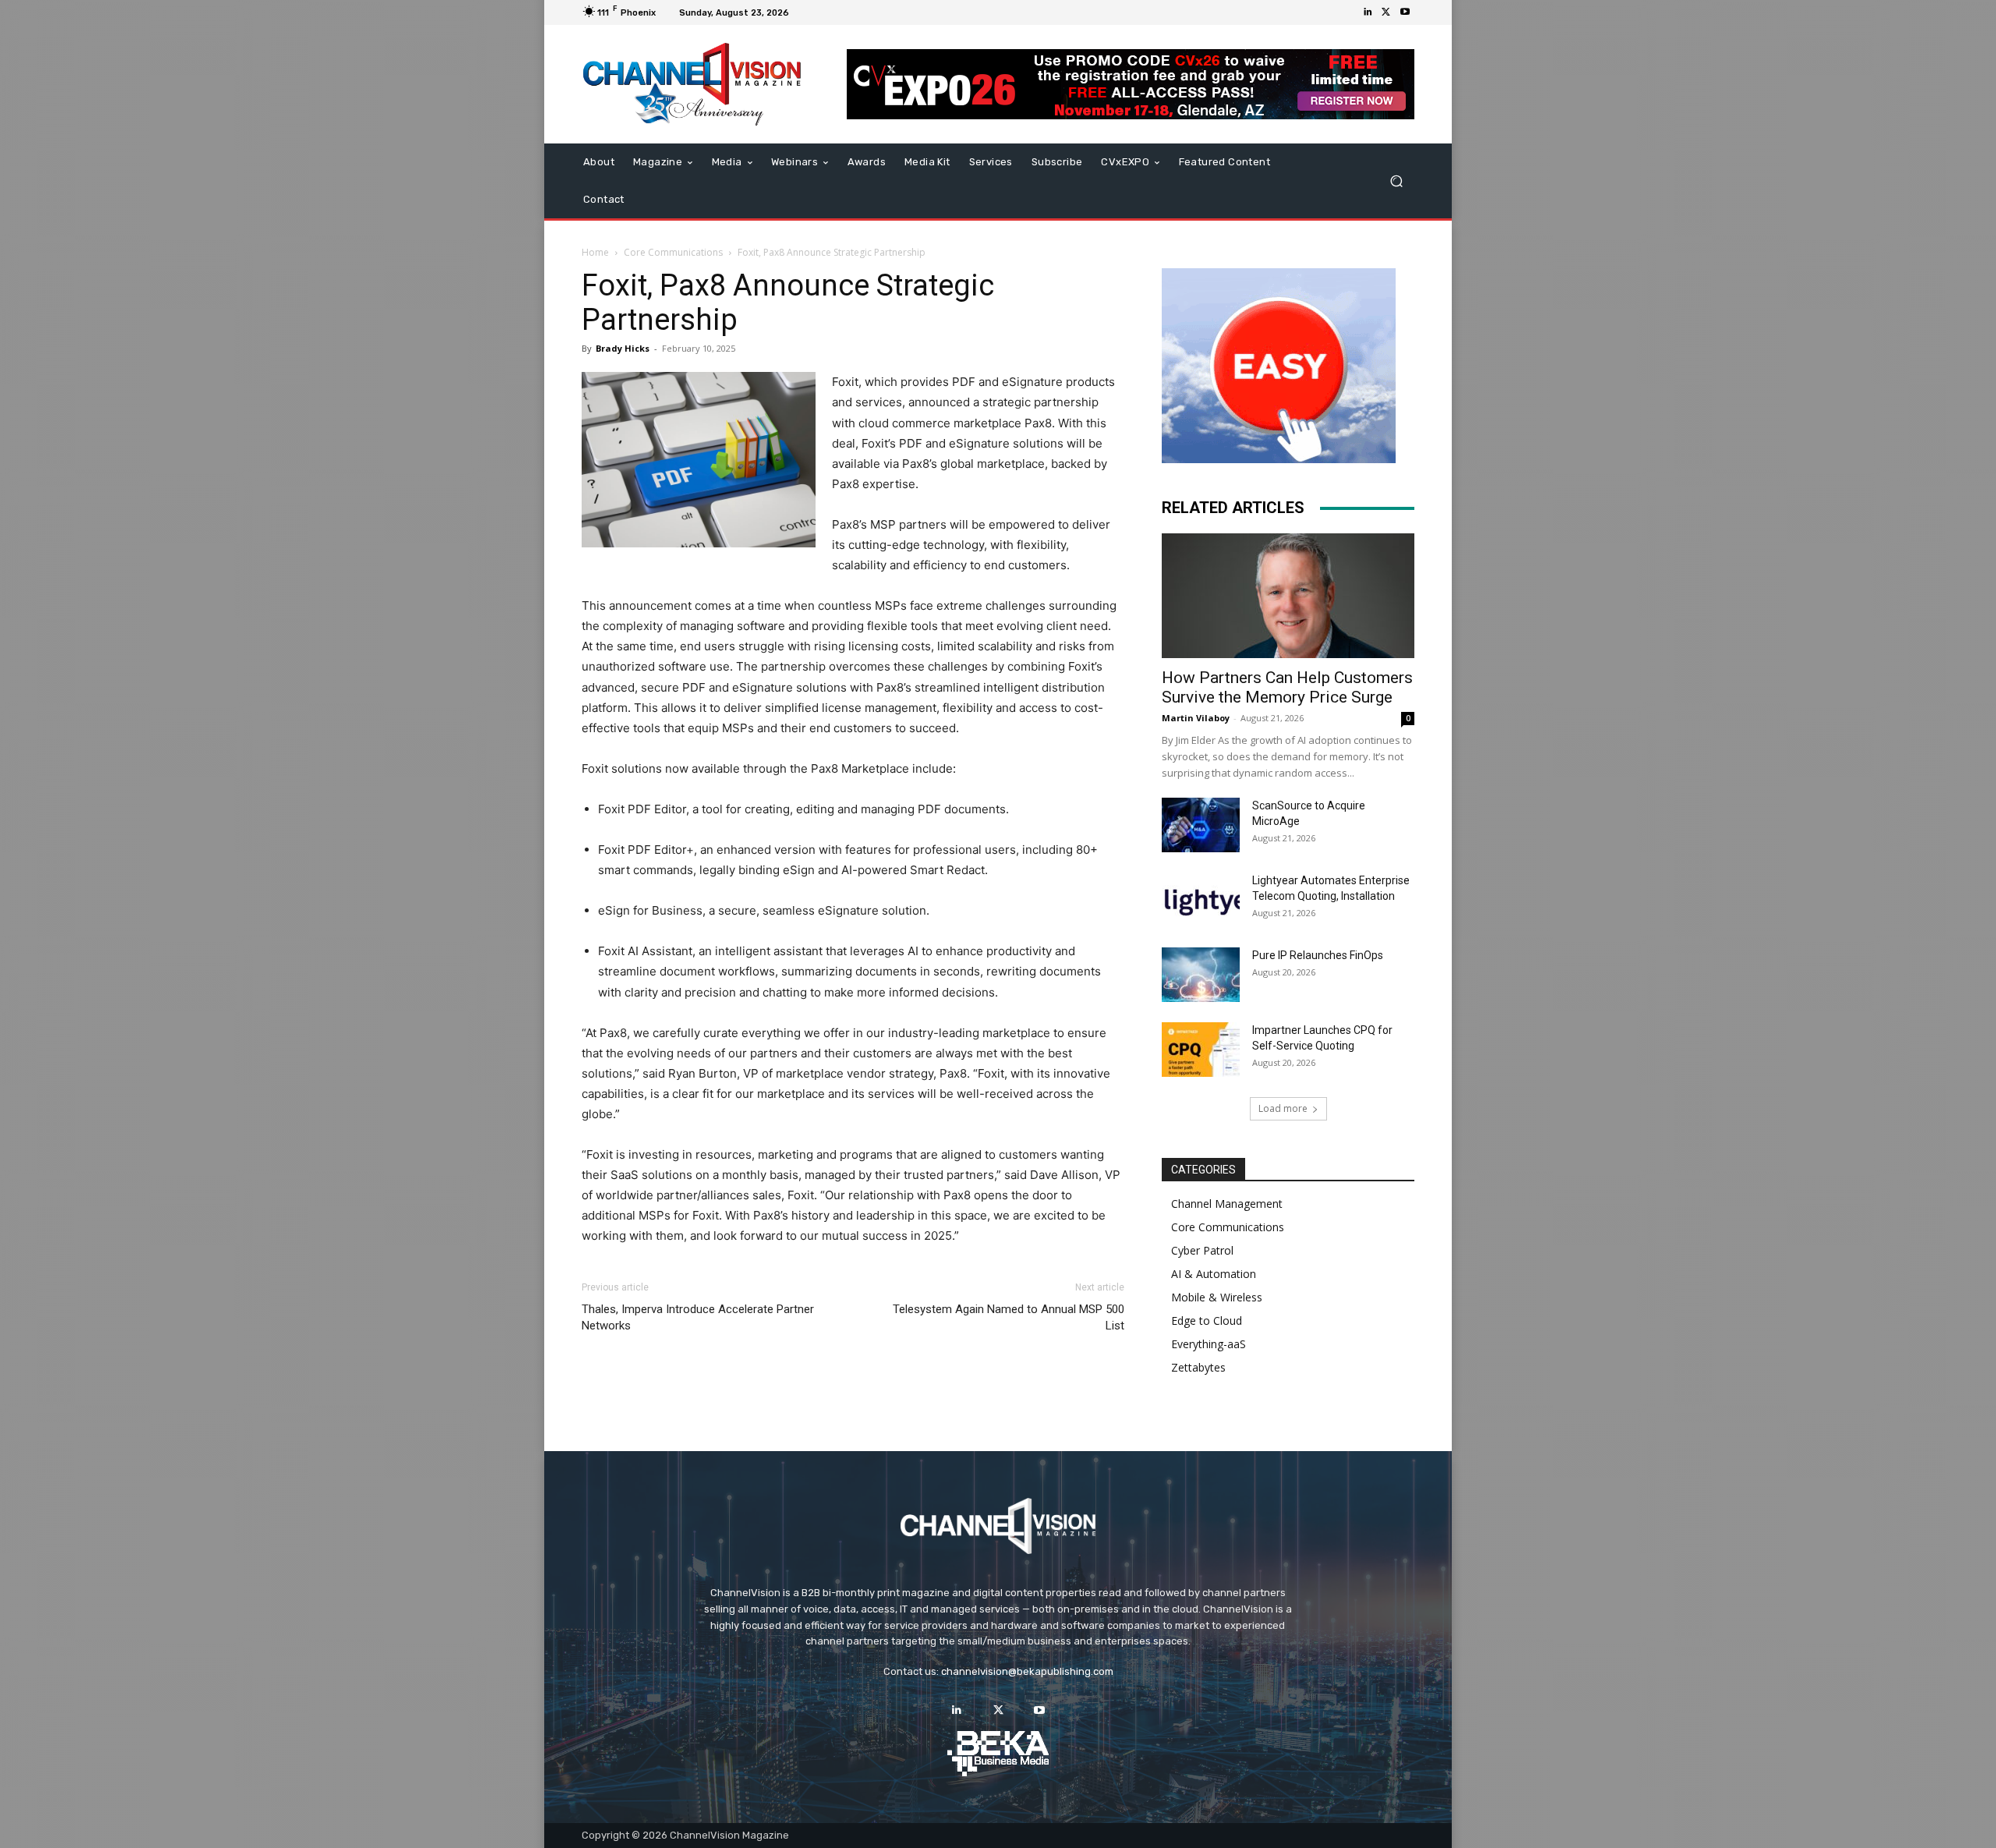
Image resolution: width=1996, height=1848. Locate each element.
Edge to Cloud (1207, 1321)
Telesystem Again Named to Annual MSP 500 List (1009, 1317)
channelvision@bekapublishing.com (1027, 1671)
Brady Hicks (623, 348)
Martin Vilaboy (1196, 718)
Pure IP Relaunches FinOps (1318, 955)
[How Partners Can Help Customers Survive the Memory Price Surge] (1288, 596)
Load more (1283, 1108)
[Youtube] (1405, 12)
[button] (1396, 181)
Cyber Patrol (1202, 1250)
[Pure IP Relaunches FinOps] (1201, 975)
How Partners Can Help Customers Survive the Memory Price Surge (1287, 687)
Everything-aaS (1209, 1344)
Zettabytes (1198, 1367)
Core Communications (673, 252)
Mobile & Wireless (1217, 1297)
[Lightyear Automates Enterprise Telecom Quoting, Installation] (1201, 900)
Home (595, 252)
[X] (1386, 12)
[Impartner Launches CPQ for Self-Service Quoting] (1201, 1050)
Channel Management (1227, 1204)
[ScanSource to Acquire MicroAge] (1201, 825)
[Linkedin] (1368, 12)
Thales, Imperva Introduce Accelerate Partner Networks (698, 1317)
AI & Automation (1214, 1274)
